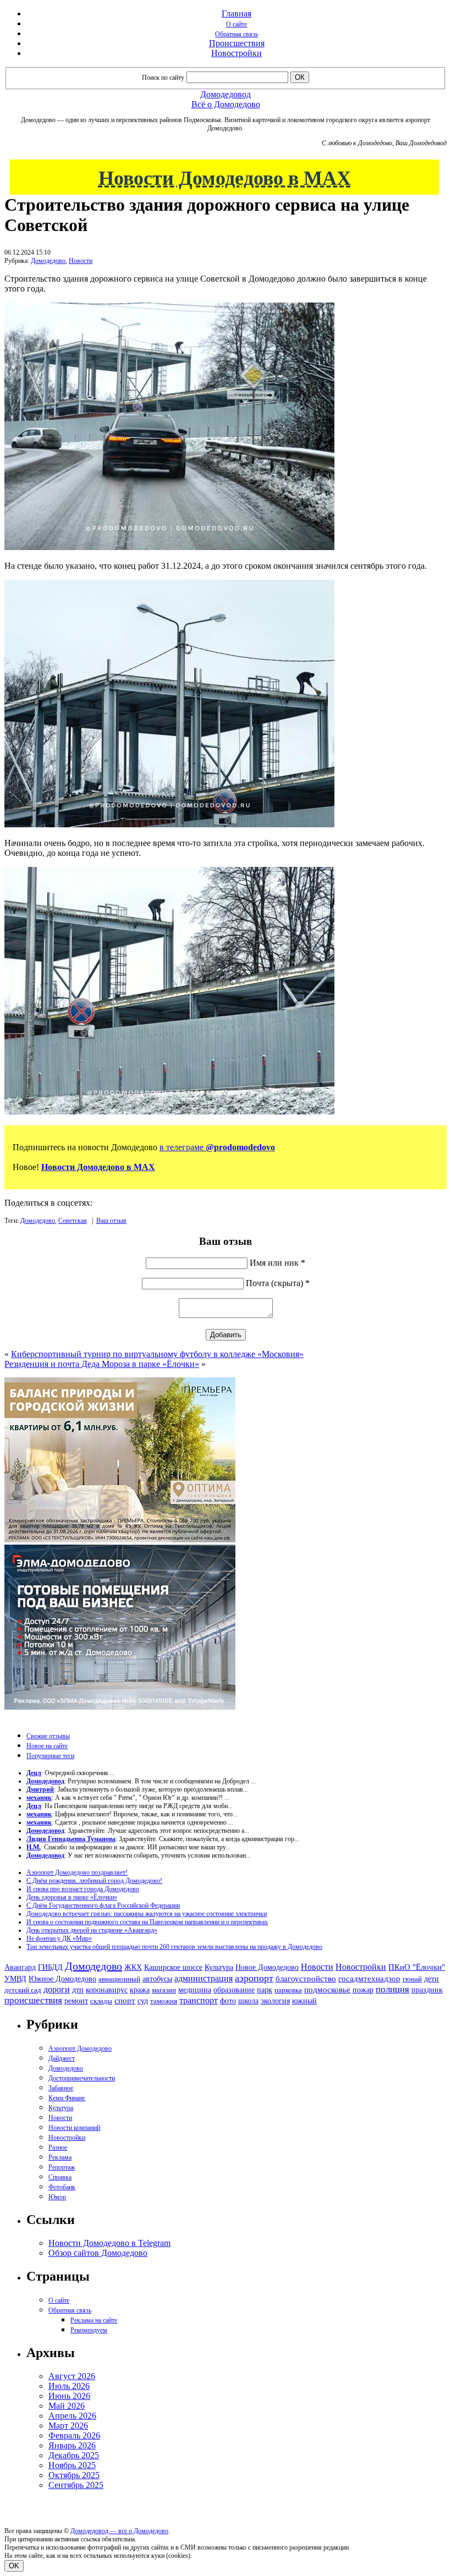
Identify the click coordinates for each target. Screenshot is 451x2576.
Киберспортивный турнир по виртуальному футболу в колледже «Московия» (157, 1354)
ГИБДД (50, 1967)
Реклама (60, 2157)
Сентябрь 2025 (76, 2485)
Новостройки (237, 53)
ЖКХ (133, 1967)
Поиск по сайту (163, 78)
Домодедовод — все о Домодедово (119, 2531)
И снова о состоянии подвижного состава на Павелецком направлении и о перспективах (147, 1922)
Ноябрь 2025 (72, 2465)
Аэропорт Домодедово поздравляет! (77, 1872)
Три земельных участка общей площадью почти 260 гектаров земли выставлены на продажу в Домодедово (174, 1947)
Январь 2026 (72, 2445)
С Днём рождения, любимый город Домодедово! (94, 1881)
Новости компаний (74, 2128)
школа (248, 2001)
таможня (164, 2001)
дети (431, 1979)
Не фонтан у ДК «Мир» (59, 1938)
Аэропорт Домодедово (80, 2048)
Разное (58, 2147)
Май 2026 (67, 2406)
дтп (78, 1990)
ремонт (76, 2001)
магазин (164, 1990)
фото (228, 2001)
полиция (392, 1989)
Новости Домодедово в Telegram (109, 2243)
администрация (204, 1979)
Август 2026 (72, 2376)
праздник (427, 1990)
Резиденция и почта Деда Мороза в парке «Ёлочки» (102, 1364)
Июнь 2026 (69, 2396)
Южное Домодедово (62, 1979)
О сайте (237, 24)
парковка (288, 1990)
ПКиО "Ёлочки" (417, 1967)
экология (275, 2001)
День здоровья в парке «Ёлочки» (72, 1897)
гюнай (412, 1979)
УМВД (15, 1979)
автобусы (157, 1979)
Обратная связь (237, 34)
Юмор (57, 2197)
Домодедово (48, 261)
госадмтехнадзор (369, 1979)
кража (140, 1990)
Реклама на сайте (94, 2320)
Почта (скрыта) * (278, 1283)
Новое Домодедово (267, 1967)
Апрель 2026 (72, 2416)
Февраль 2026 (74, 2435)
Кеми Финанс (67, 2098)
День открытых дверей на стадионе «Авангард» (92, 1930)
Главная (237, 13)
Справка (60, 2177)
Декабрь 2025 (74, 2455)
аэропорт (254, 1978)
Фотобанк (62, 2187)
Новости (81, 261)
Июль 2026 (69, 2386)
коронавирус (107, 1990)
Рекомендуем (89, 2330)
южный (304, 2001)
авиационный (119, 1979)
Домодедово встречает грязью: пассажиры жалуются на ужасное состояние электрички (147, 1914)
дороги (57, 1989)
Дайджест (62, 2058)
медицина (195, 1990)
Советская (73, 1221)
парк (265, 1990)
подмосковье (327, 1990)
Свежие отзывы (48, 1736)
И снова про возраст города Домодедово (83, 1889)
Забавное (61, 2088)
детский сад (23, 1990)
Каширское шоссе (173, 1967)
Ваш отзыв (111, 1221)
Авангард (20, 1967)
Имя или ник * (277, 1263)
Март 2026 (68, 2426)
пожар (363, 1990)
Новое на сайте (47, 1746)
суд (143, 2001)
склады (101, 2001)
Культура (219, 1967)
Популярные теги (50, 1756)
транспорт (199, 2000)
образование (234, 1990)
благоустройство (306, 1979)
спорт (125, 2000)
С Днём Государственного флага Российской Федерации (103, 1905)
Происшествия (237, 43)
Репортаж (62, 2167)
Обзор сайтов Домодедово (98, 2253)
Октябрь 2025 (74, 2475)
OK (14, 2566)
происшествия (33, 2000)
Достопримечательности (82, 2078)
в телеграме (217, 1147)
